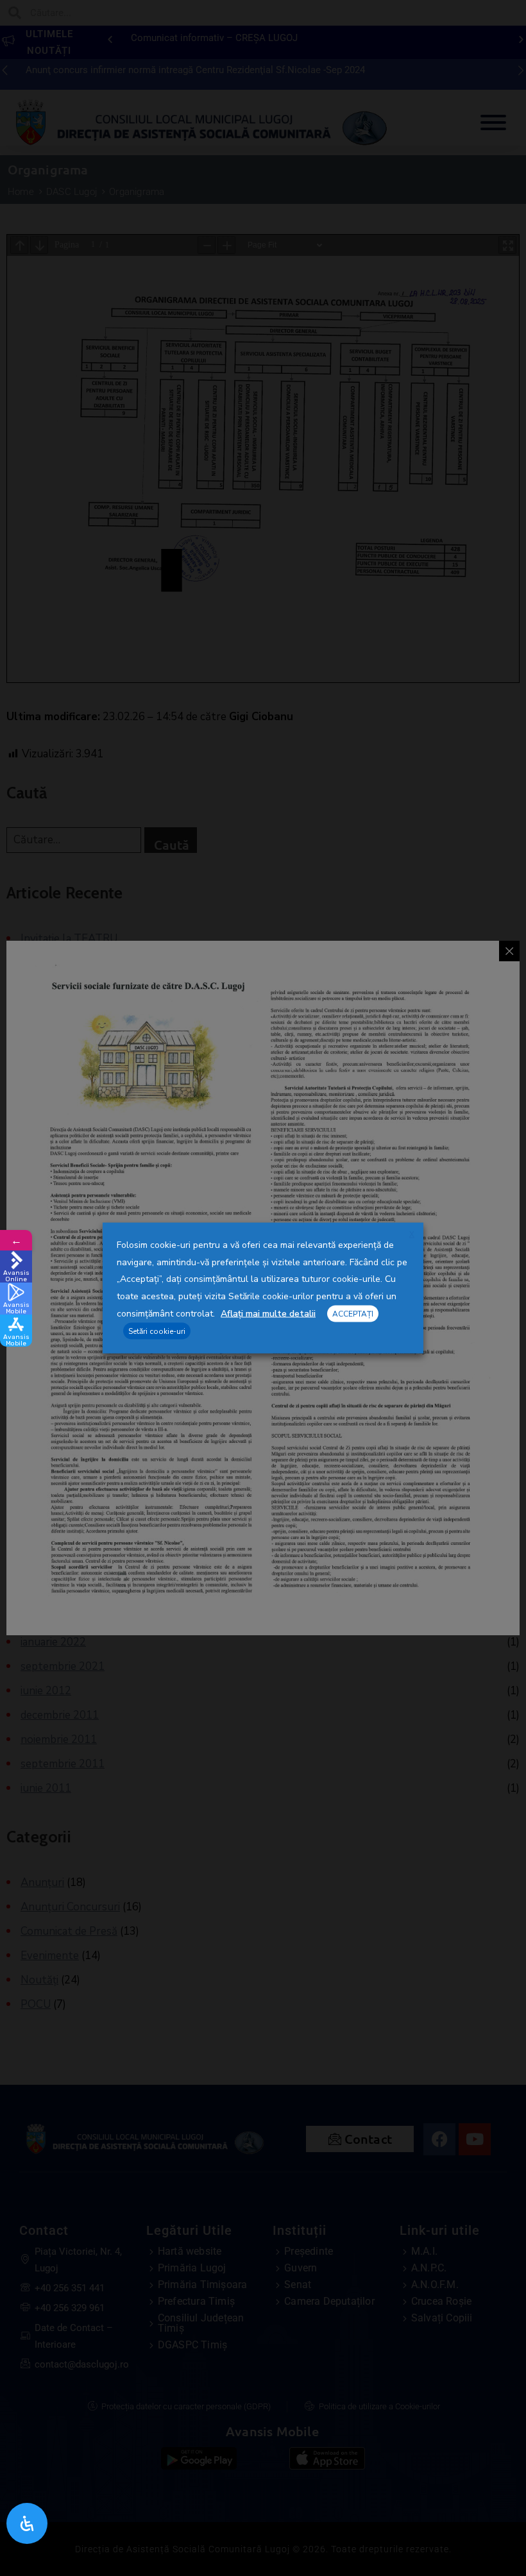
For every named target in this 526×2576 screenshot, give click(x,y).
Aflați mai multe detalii (268, 1313)
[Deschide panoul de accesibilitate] (27, 2523)
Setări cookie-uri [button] (157, 1331)
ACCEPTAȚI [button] (353, 1313)
